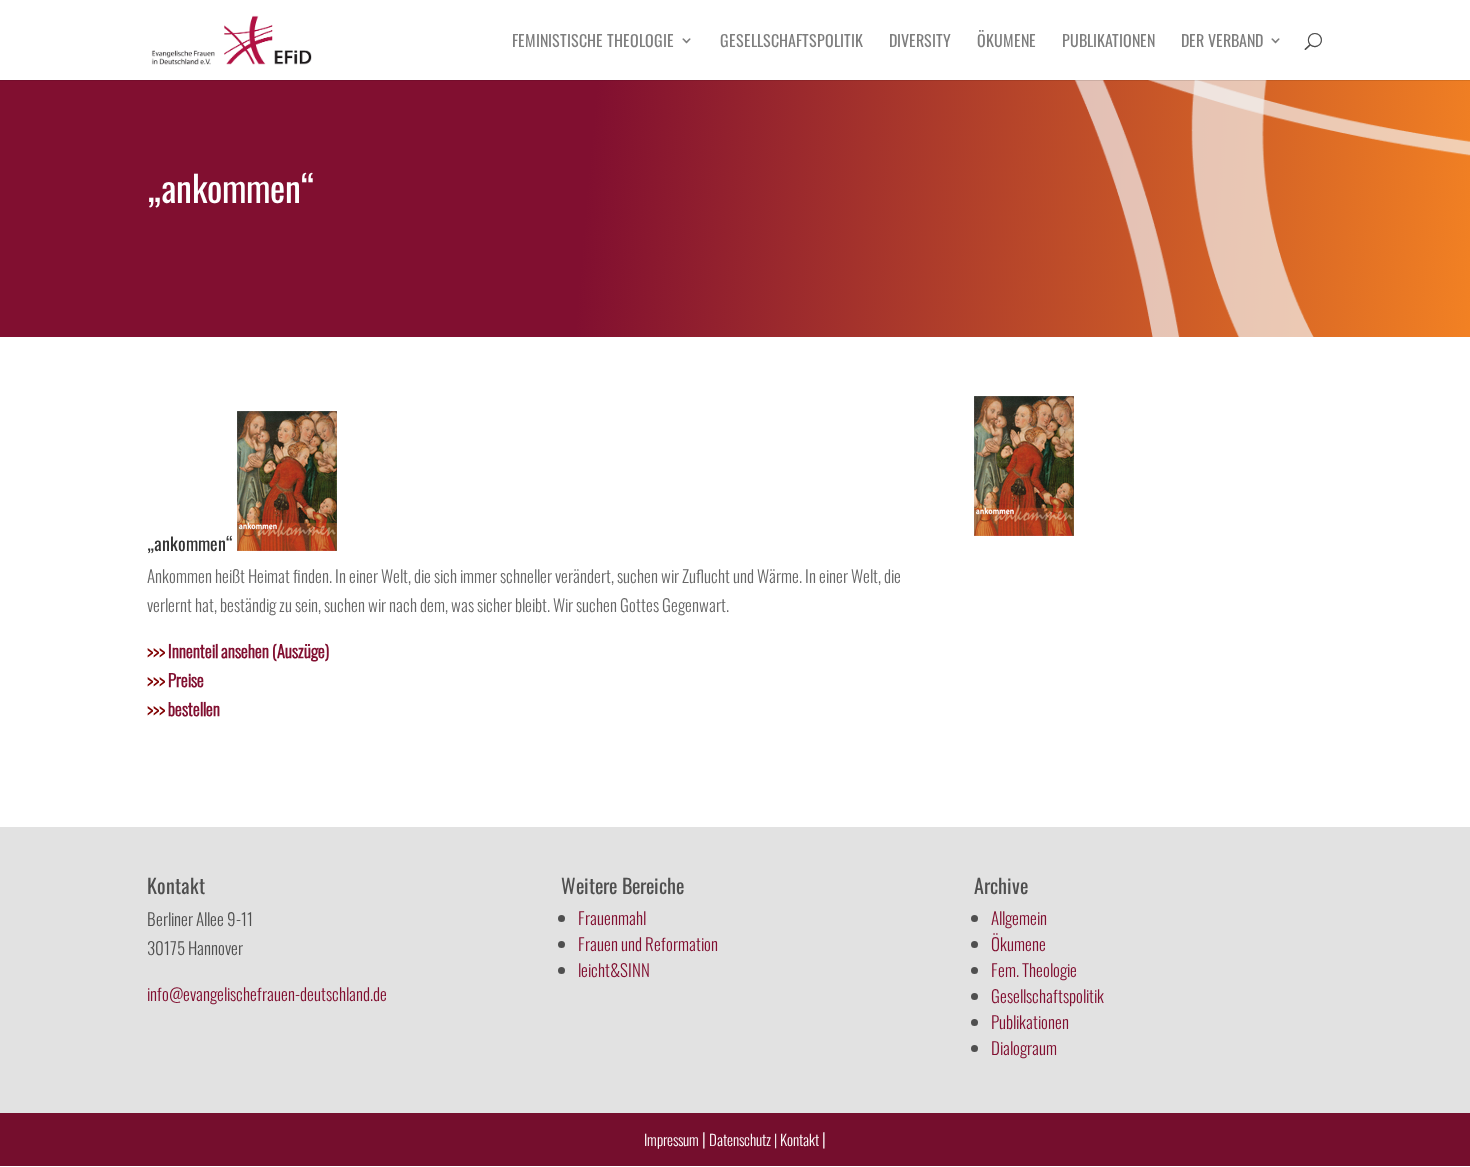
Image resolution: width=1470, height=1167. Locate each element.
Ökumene (1006, 42)
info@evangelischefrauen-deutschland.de (267, 993)
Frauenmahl (612, 917)
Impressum (671, 1139)
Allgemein (1019, 917)
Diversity (920, 42)
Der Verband (1222, 42)
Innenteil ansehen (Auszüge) (238, 650)
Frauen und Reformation (648, 943)
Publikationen (1108, 42)
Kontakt (801, 1139)
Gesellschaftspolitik (791, 42)
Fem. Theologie (1034, 969)
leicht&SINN (614, 969)
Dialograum (1024, 1047)
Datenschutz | (743, 1139)
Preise (175, 679)
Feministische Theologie (593, 42)
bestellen (183, 708)
